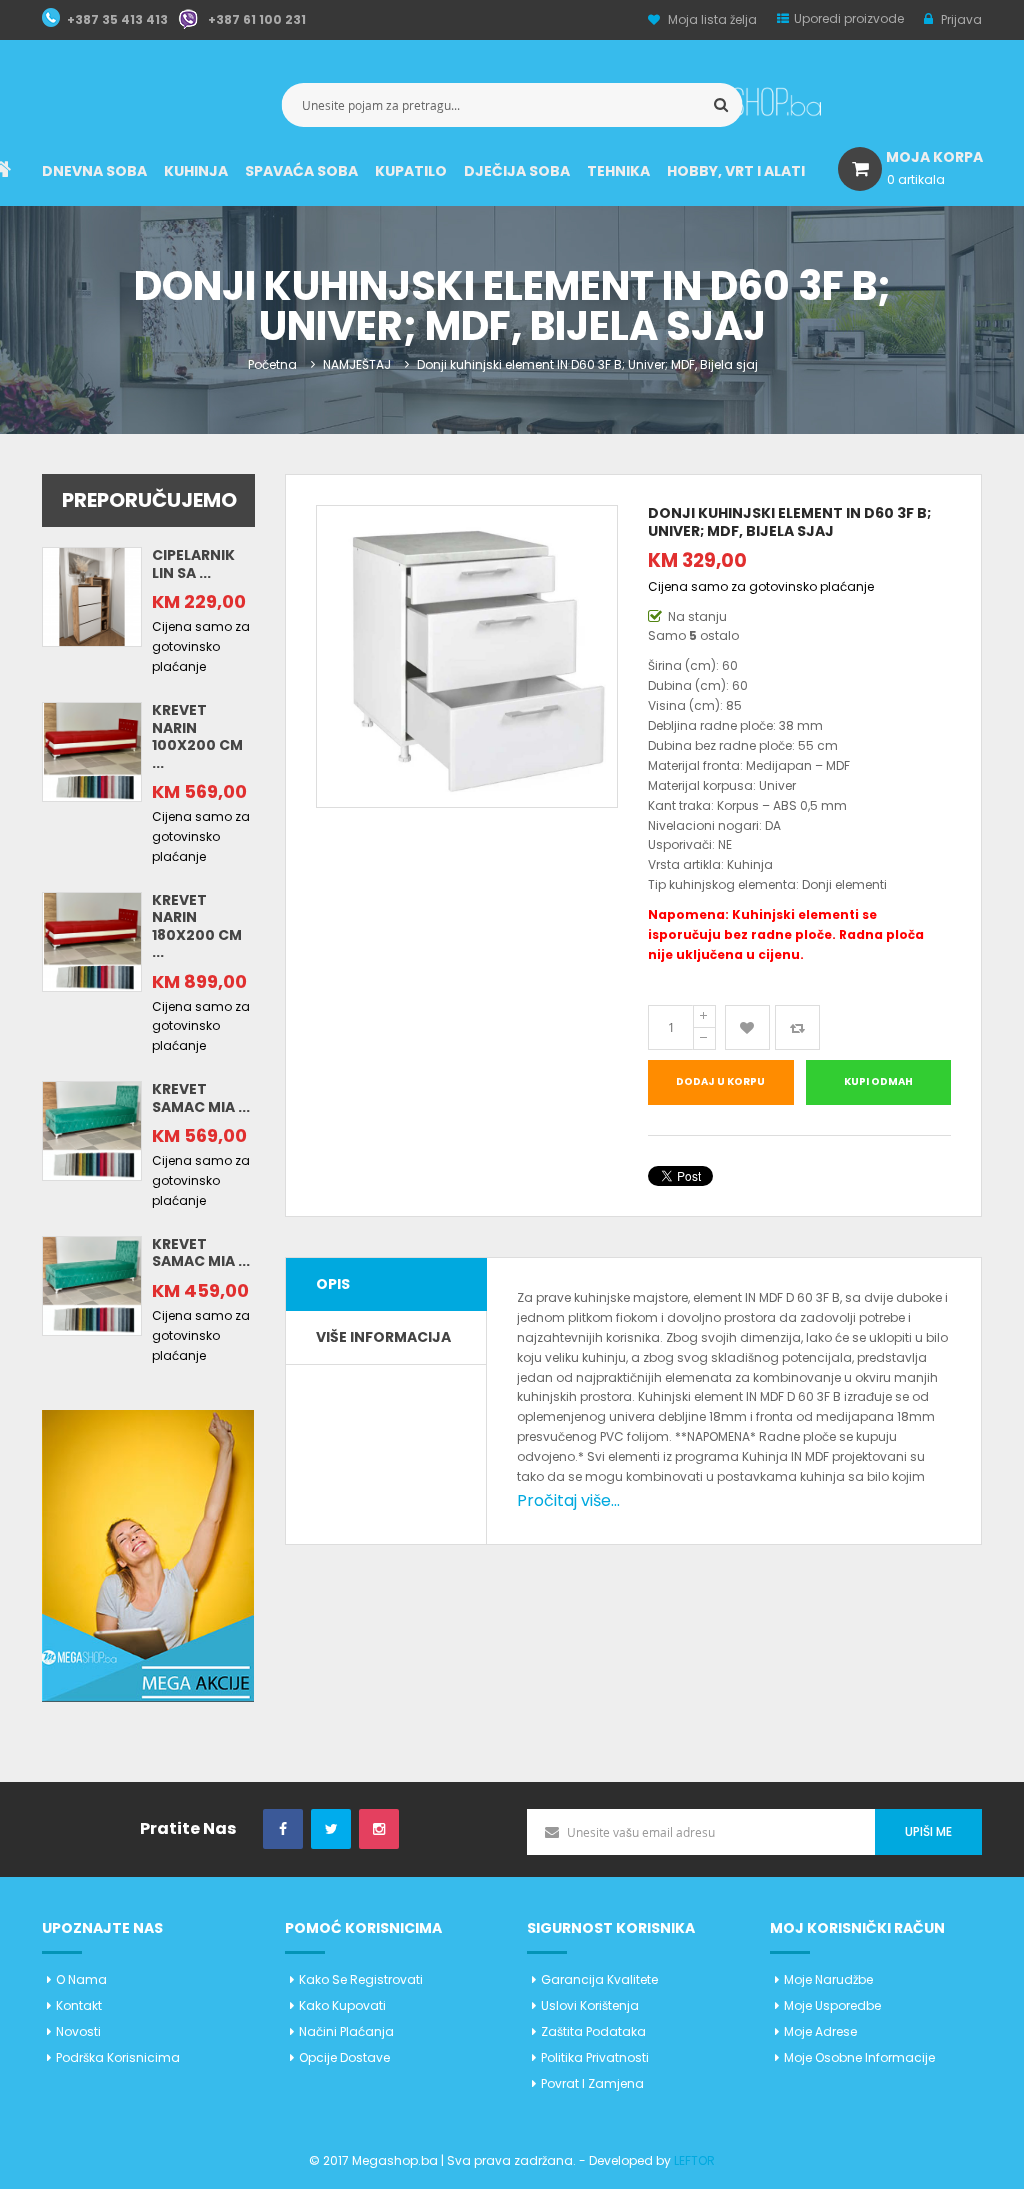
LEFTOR (694, 2160)
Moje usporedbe (832, 2005)
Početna (272, 364)
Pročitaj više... (568, 1500)
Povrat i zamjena (592, 2083)
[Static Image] (148, 1554)
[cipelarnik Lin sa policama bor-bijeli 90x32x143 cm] (92, 596)
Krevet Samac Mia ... (201, 1098)
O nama (81, 1979)
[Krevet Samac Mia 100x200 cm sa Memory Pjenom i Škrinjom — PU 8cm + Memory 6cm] (92, 1130)
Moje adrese (820, 2031)
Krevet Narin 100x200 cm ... (197, 736)
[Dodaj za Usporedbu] (797, 1027)
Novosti (78, 2031)
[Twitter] (331, 1829)
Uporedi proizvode (849, 18)
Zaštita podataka (593, 2031)
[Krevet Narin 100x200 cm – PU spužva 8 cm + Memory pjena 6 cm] (92, 750)
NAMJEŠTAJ (357, 364)
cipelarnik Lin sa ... (193, 564)
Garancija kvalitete (599, 1979)
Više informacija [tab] (383, 1337)
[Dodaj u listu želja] (747, 1027)
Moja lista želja (712, 19)
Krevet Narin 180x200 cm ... (197, 926)
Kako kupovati (342, 2005)
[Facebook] (283, 1829)
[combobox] (512, 105)
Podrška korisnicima (118, 2057)
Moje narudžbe (828, 1979)
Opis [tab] (333, 1284)
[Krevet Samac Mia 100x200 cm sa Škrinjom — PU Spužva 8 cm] (92, 1284)
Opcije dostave (344, 2057)
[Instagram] (379, 1829)
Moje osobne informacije (859, 2057)
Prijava (960, 19)
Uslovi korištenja (590, 2005)
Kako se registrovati (361, 1979)
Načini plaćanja (346, 2031)
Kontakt (79, 2005)
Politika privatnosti (595, 2057)
